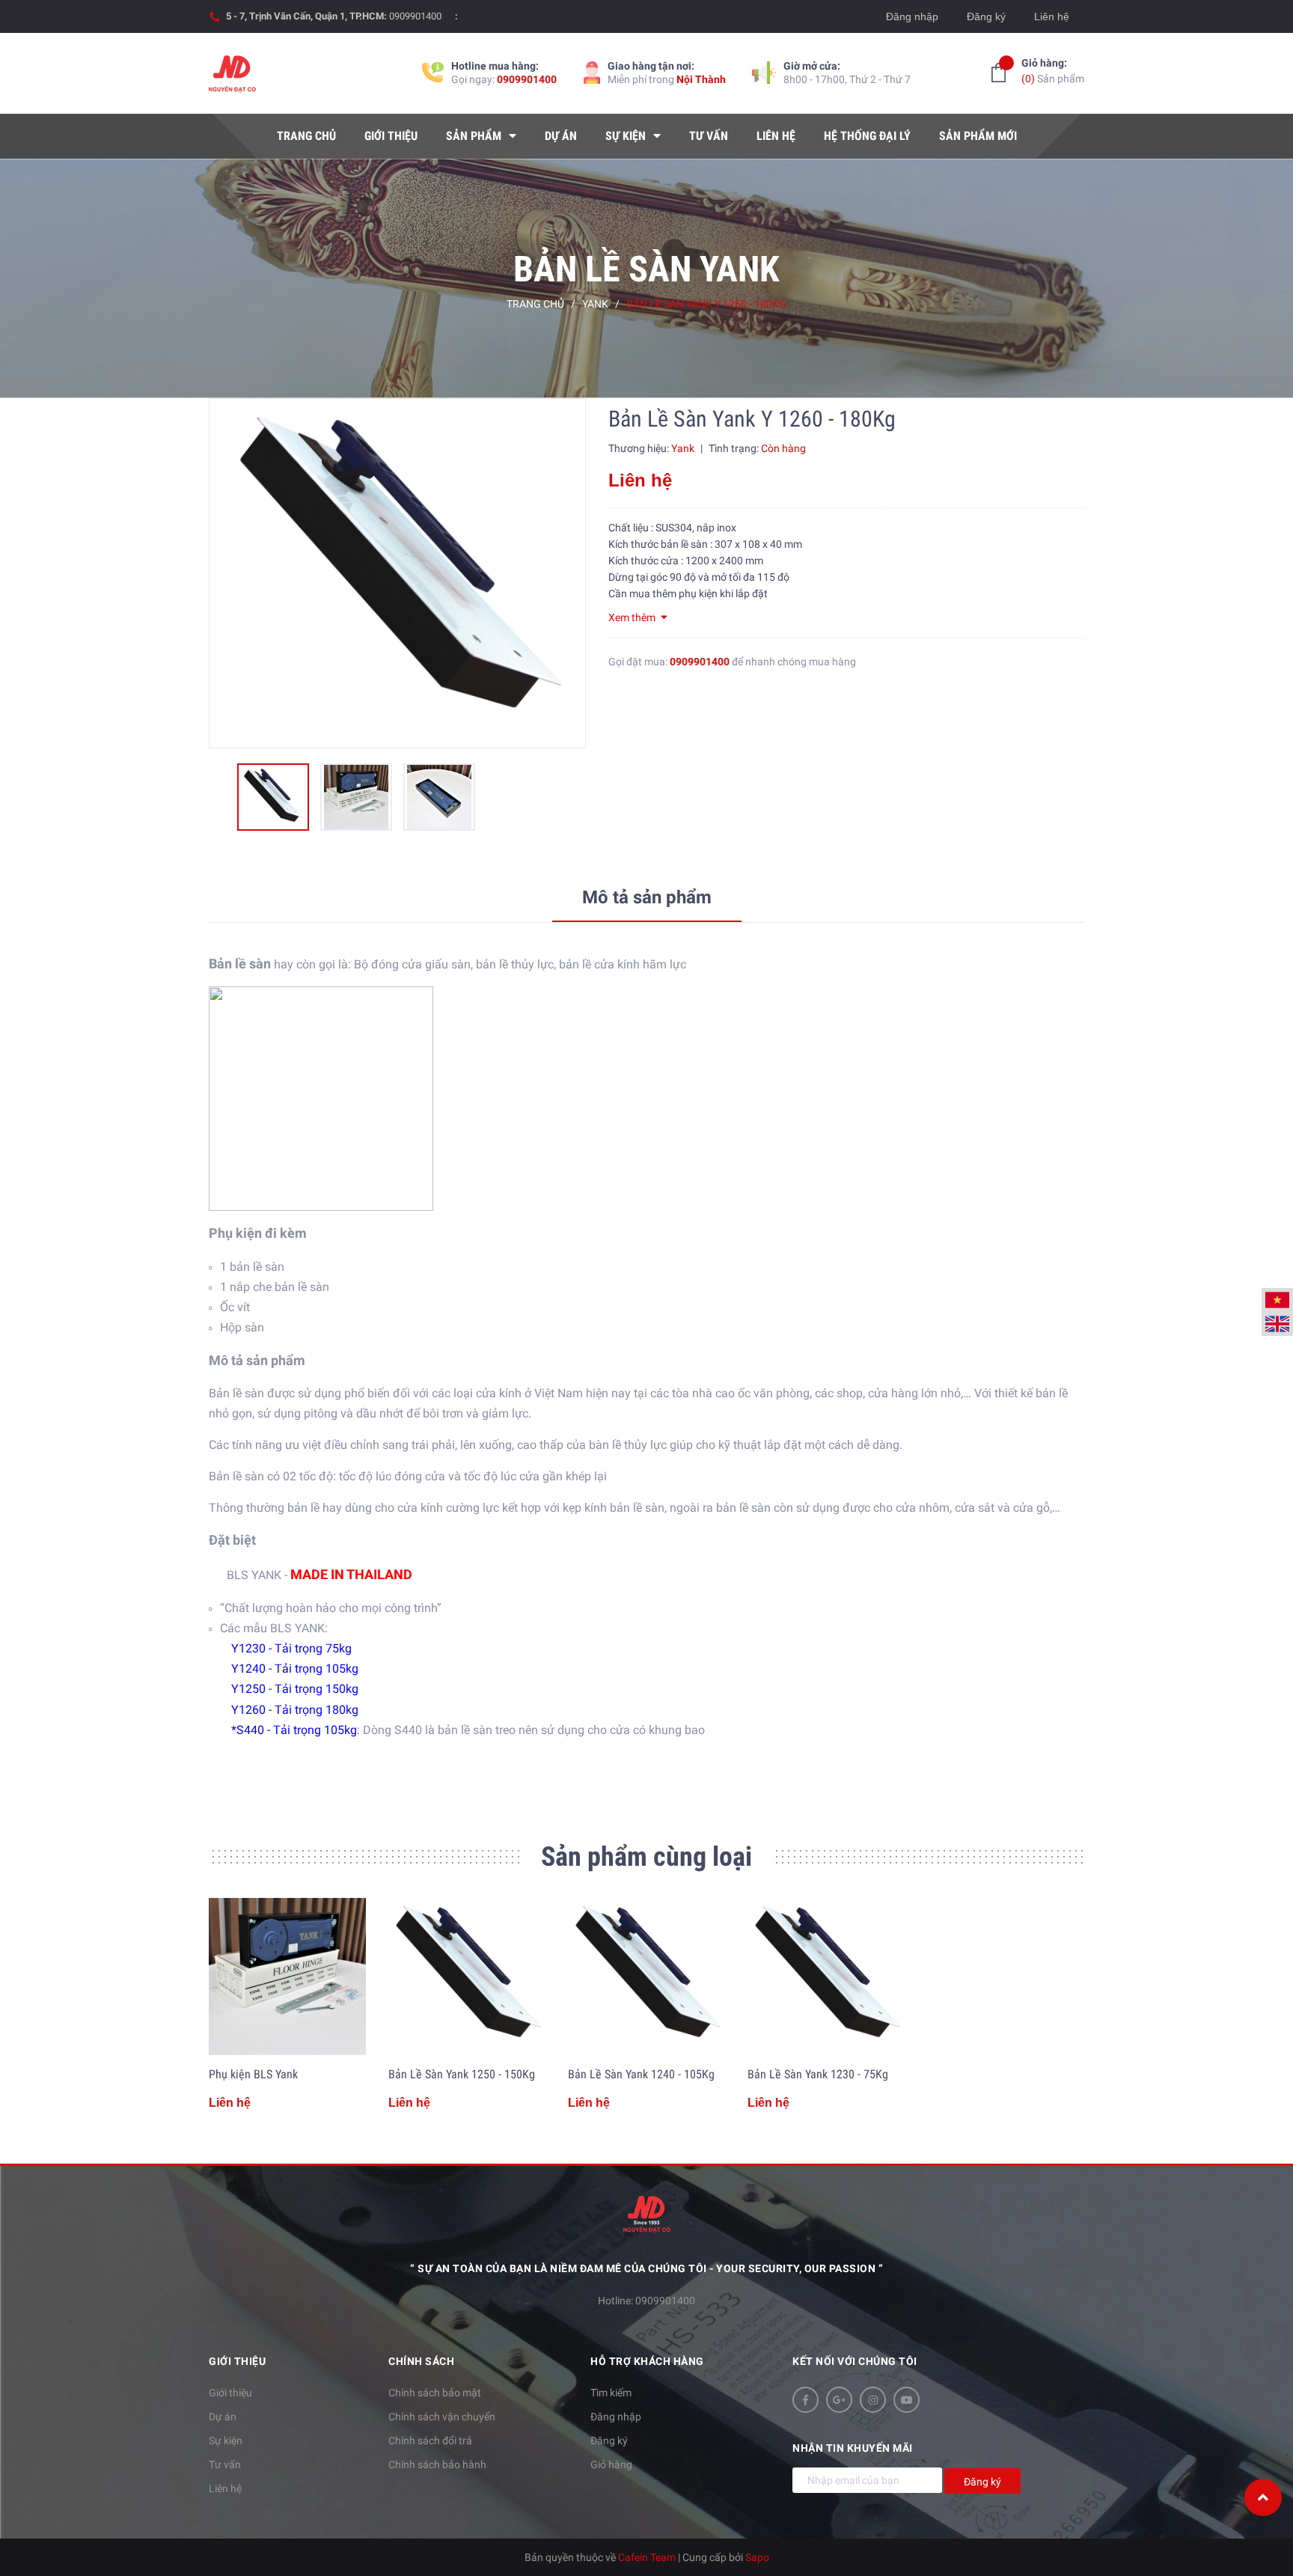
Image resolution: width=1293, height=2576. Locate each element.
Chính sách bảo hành (437, 2464)
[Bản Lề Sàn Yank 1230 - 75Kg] (826, 1977)
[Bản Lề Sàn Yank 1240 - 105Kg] (646, 1977)
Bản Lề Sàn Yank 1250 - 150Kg (462, 2074)
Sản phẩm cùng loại (646, 1857)
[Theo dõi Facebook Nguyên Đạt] (806, 2400)
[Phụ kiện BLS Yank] (287, 1977)
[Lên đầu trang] (1263, 2497)
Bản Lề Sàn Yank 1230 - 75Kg (818, 2074)
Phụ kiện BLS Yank (253, 2074)
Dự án (223, 2417)
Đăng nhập (912, 16)
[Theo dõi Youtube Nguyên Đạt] (907, 2400)
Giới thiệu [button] (237, 2361)
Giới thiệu (230, 2393)
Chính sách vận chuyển (442, 2417)
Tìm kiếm (611, 2393)
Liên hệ (1052, 16)
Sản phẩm (1053, 71)
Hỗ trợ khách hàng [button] (647, 2361)
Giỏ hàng (611, 2464)
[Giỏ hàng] (999, 73)
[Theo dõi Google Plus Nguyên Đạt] (839, 2400)
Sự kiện (226, 2441)
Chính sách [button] (421, 2361)
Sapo (757, 2557)
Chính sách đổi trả (430, 2441)
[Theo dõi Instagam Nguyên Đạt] (873, 2400)
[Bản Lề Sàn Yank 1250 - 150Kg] (467, 1977)
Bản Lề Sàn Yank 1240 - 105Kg (641, 2074)
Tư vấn (225, 2464)
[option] (397, 573)
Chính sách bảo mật (435, 2393)
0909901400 (415, 16)
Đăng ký (986, 16)
